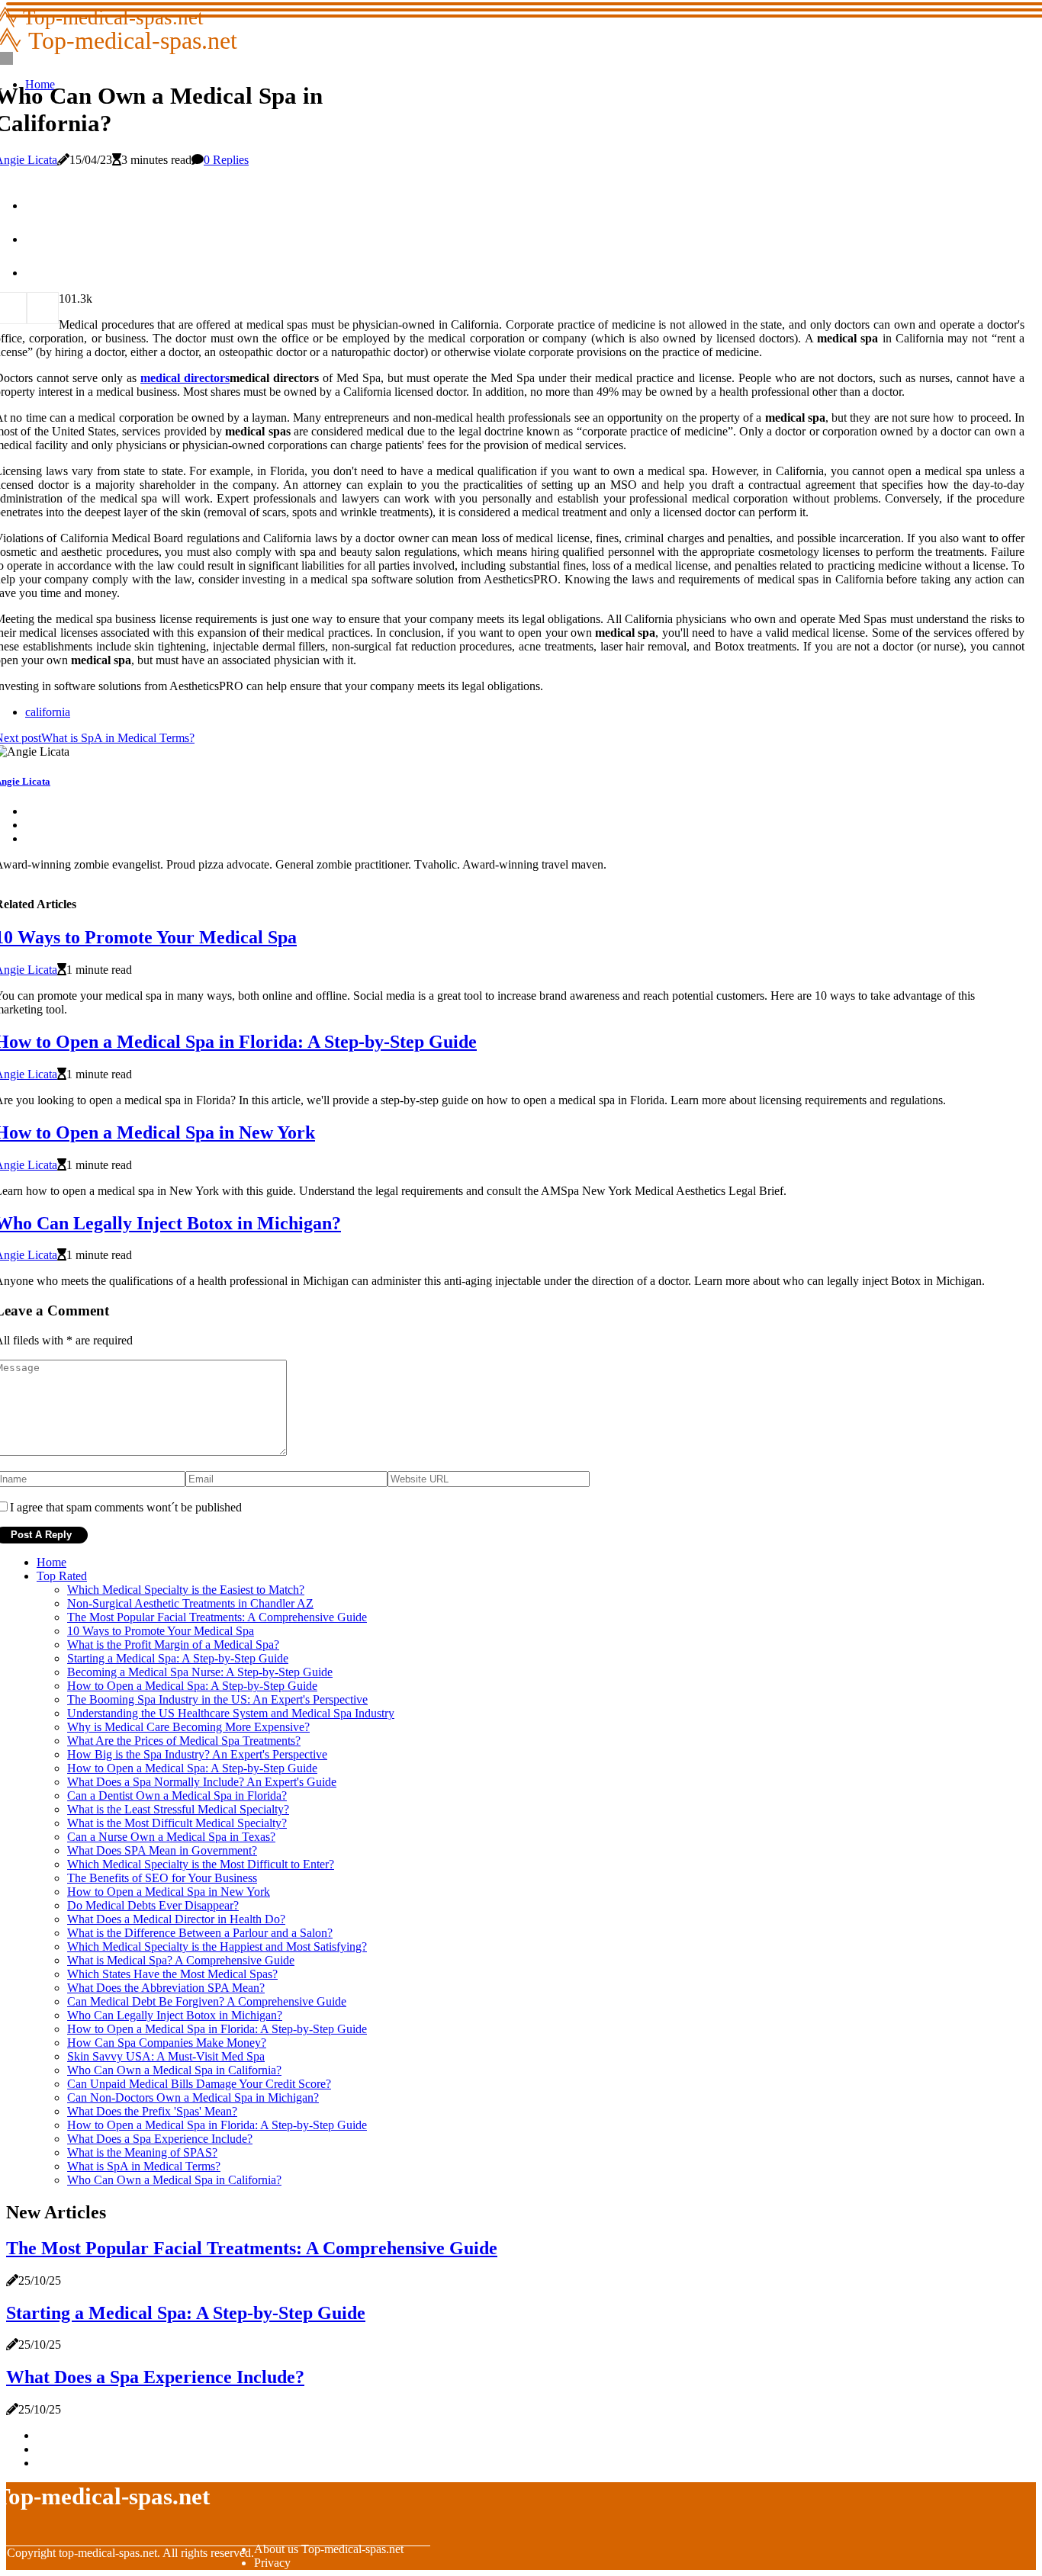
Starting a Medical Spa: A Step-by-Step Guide (178, 1658)
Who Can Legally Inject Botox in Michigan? (175, 2015)
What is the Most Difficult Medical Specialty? (177, 1823)
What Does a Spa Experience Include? (160, 2139)
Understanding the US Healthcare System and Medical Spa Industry (231, 1713)
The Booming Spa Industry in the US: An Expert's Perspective (217, 1699)
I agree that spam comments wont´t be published (126, 1507)
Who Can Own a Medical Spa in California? (174, 2070)
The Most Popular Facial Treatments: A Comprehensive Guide (217, 1617)
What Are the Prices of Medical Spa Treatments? (184, 1741)
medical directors (185, 378)
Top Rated (62, 1576)
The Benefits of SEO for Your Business (162, 1878)
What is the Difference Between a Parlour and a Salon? (200, 1933)
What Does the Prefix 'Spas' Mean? (152, 2111)
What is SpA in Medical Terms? (144, 2166)
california (48, 712)
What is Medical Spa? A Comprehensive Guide (181, 1960)
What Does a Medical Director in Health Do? (176, 1919)
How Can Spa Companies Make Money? (167, 2043)
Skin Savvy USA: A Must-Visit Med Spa (166, 2056)
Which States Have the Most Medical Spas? (172, 1974)
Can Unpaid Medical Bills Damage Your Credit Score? (199, 2084)
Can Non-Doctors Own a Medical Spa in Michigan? (193, 2097)
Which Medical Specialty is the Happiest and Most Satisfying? (217, 1946)
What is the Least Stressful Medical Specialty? (178, 1809)
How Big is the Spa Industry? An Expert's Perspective (197, 1754)
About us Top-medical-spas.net (329, 2549)
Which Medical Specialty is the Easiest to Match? (186, 1590)
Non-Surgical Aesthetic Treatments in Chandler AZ (190, 1603)
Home (51, 1562)
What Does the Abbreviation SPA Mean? (166, 1988)
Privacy (272, 2563)
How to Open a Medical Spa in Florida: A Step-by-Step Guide (217, 2029)
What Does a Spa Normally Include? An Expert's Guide (202, 1782)
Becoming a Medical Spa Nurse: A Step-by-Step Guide (200, 1672)
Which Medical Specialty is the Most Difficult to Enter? (201, 1864)
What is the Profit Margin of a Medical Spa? (173, 1645)
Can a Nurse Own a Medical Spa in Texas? (171, 1837)
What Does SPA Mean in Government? (162, 1850)
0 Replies (226, 160)
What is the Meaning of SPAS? (142, 2152)
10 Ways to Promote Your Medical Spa (161, 1631)
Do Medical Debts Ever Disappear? (153, 1905)
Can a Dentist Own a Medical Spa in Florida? (177, 1795)
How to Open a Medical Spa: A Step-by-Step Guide (192, 1686)
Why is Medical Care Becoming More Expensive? (188, 1727)
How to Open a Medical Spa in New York (169, 1892)
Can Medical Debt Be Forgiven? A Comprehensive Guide (207, 2001)
